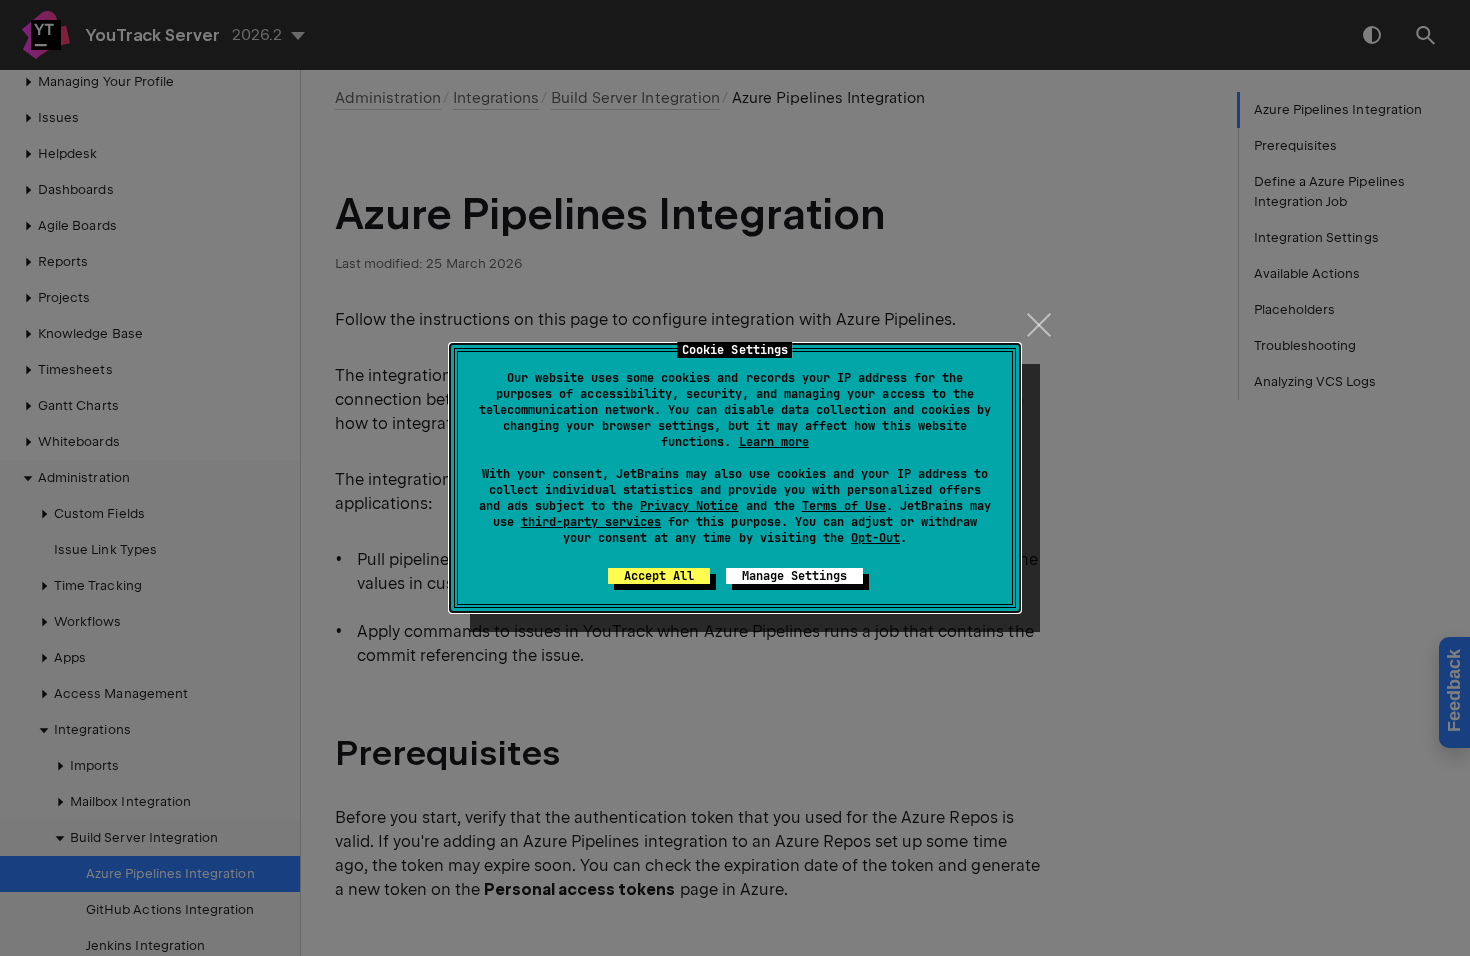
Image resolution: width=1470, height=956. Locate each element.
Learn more (774, 442)
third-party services (591, 522)
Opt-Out (875, 538)
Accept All (659, 576)
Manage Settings (794, 576)
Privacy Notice (689, 506)
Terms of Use (844, 506)
